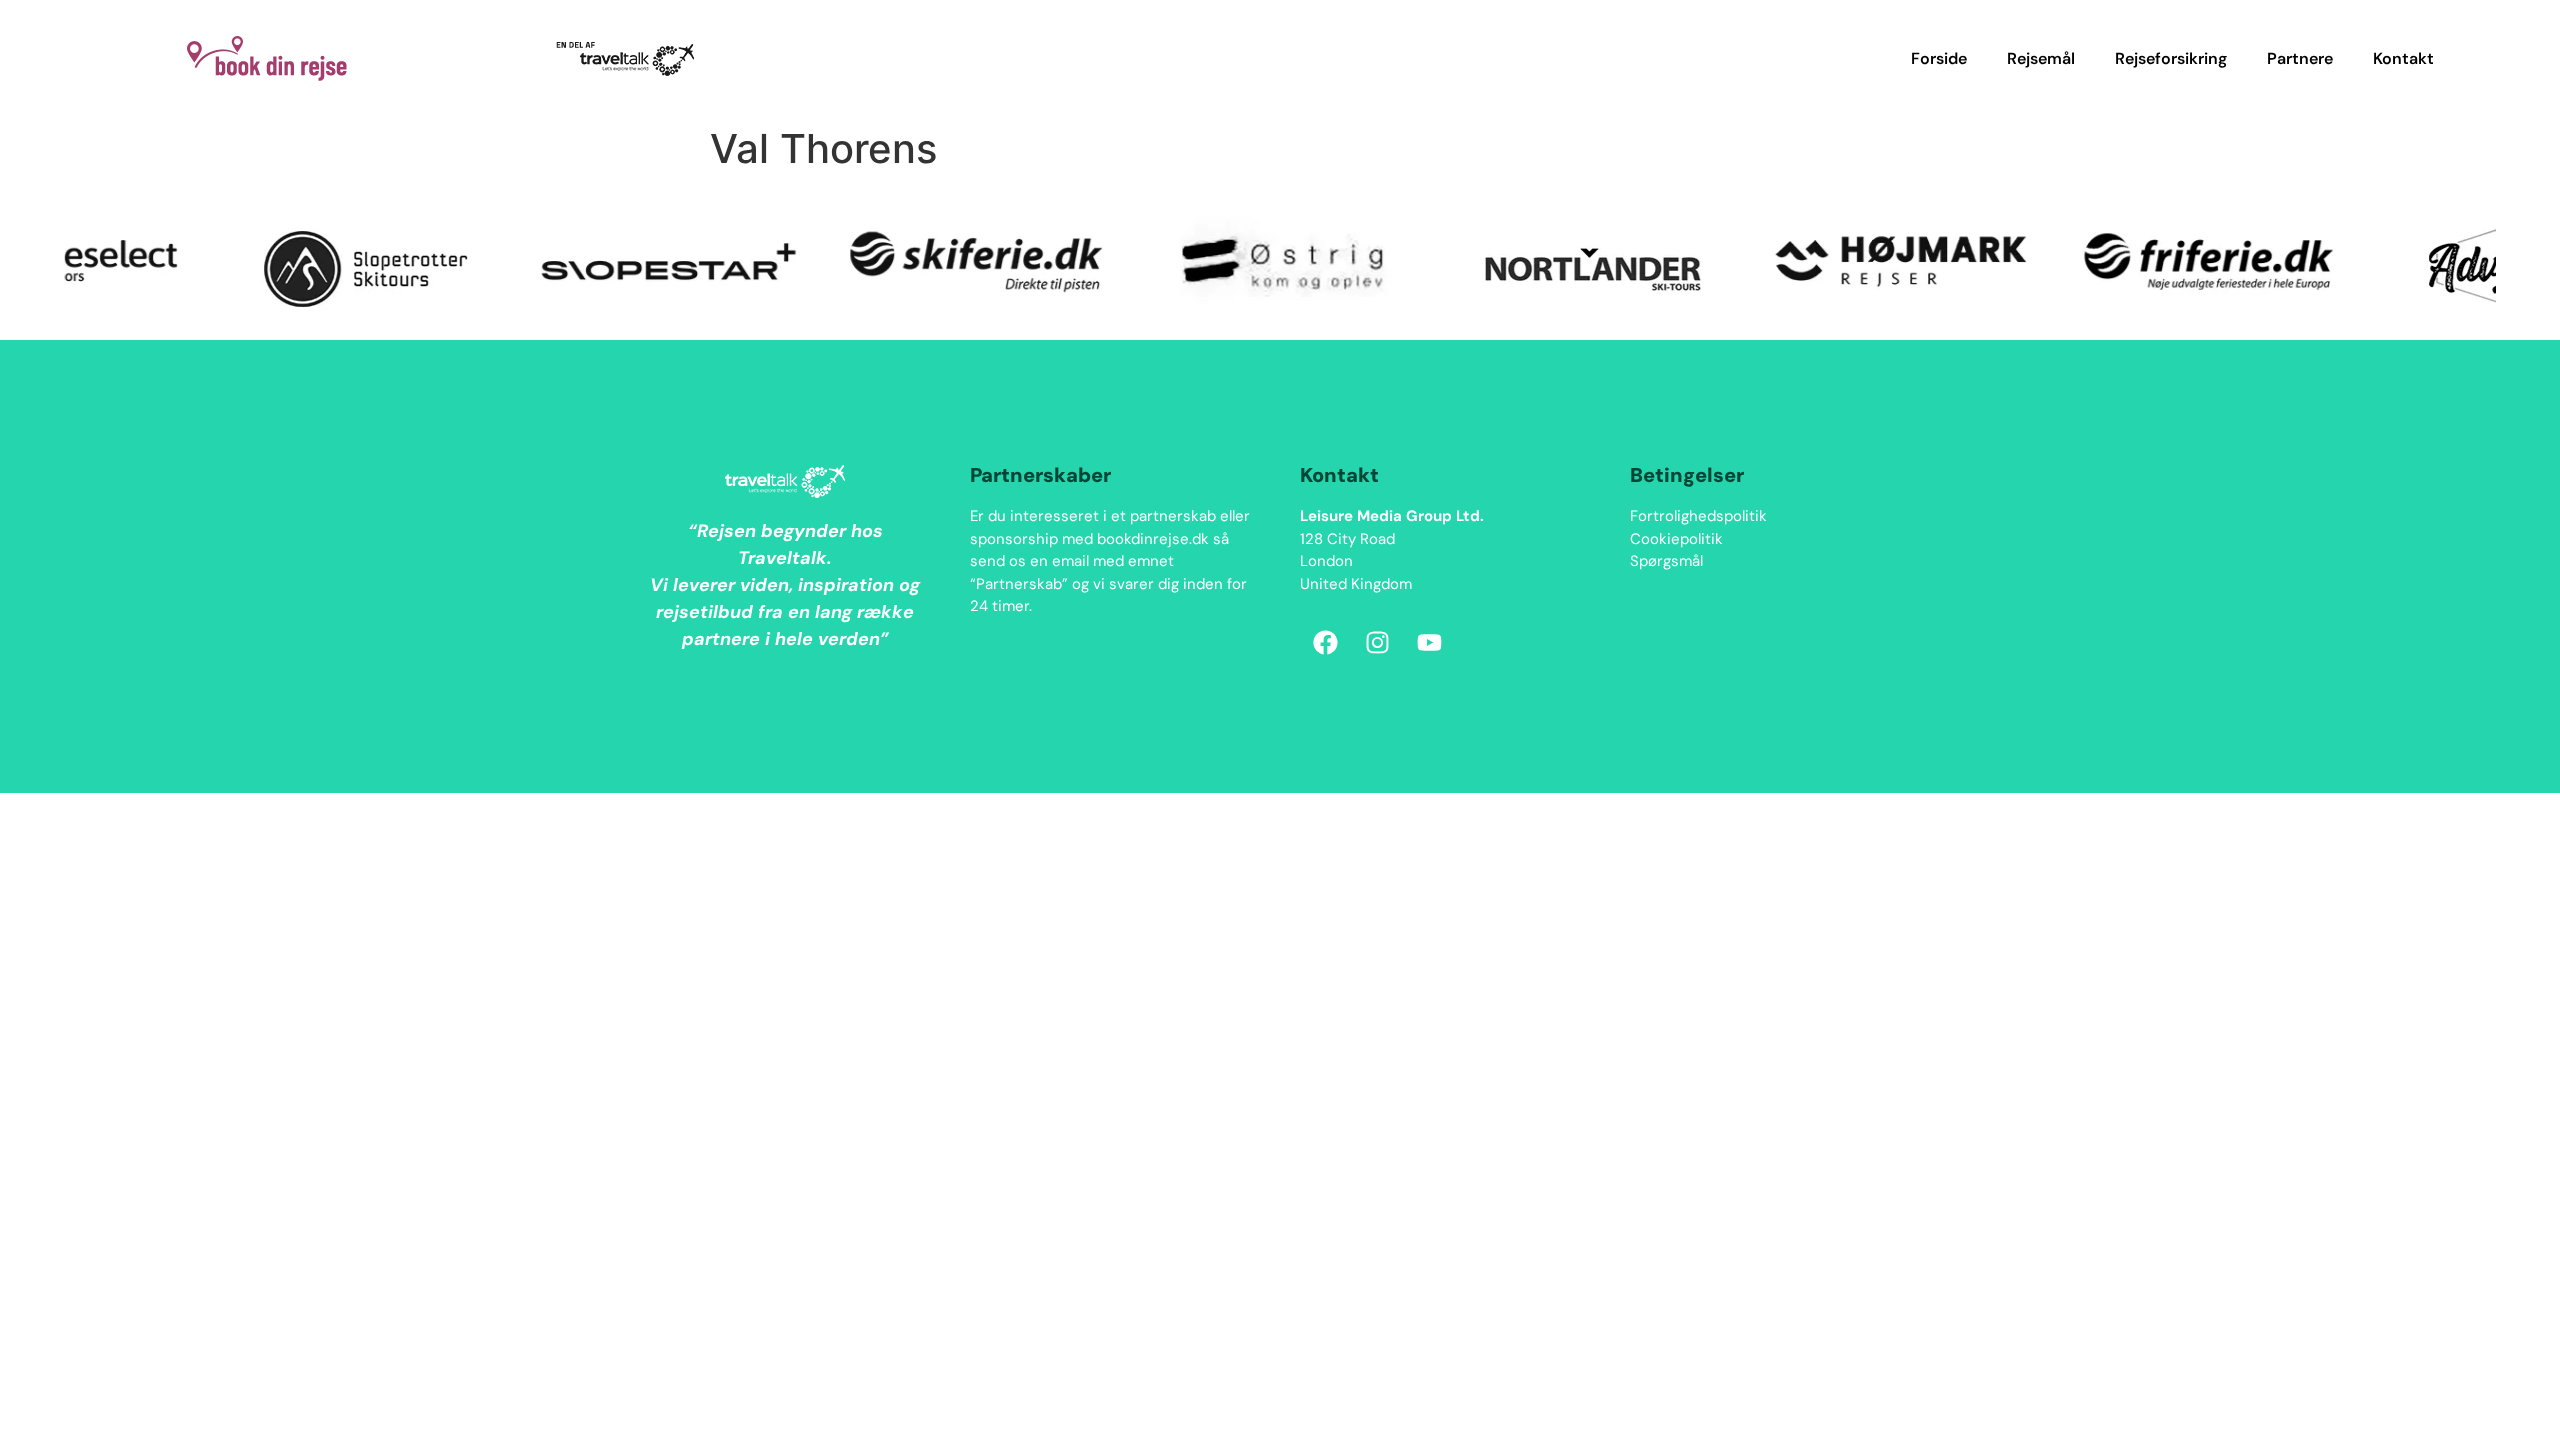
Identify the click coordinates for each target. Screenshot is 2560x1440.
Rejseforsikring (2171, 58)
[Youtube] (1429, 642)
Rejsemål (2041, 58)
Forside (1939, 58)
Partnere (2300, 58)
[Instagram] (1377, 642)
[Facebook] (1325, 642)
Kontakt (2403, 58)
